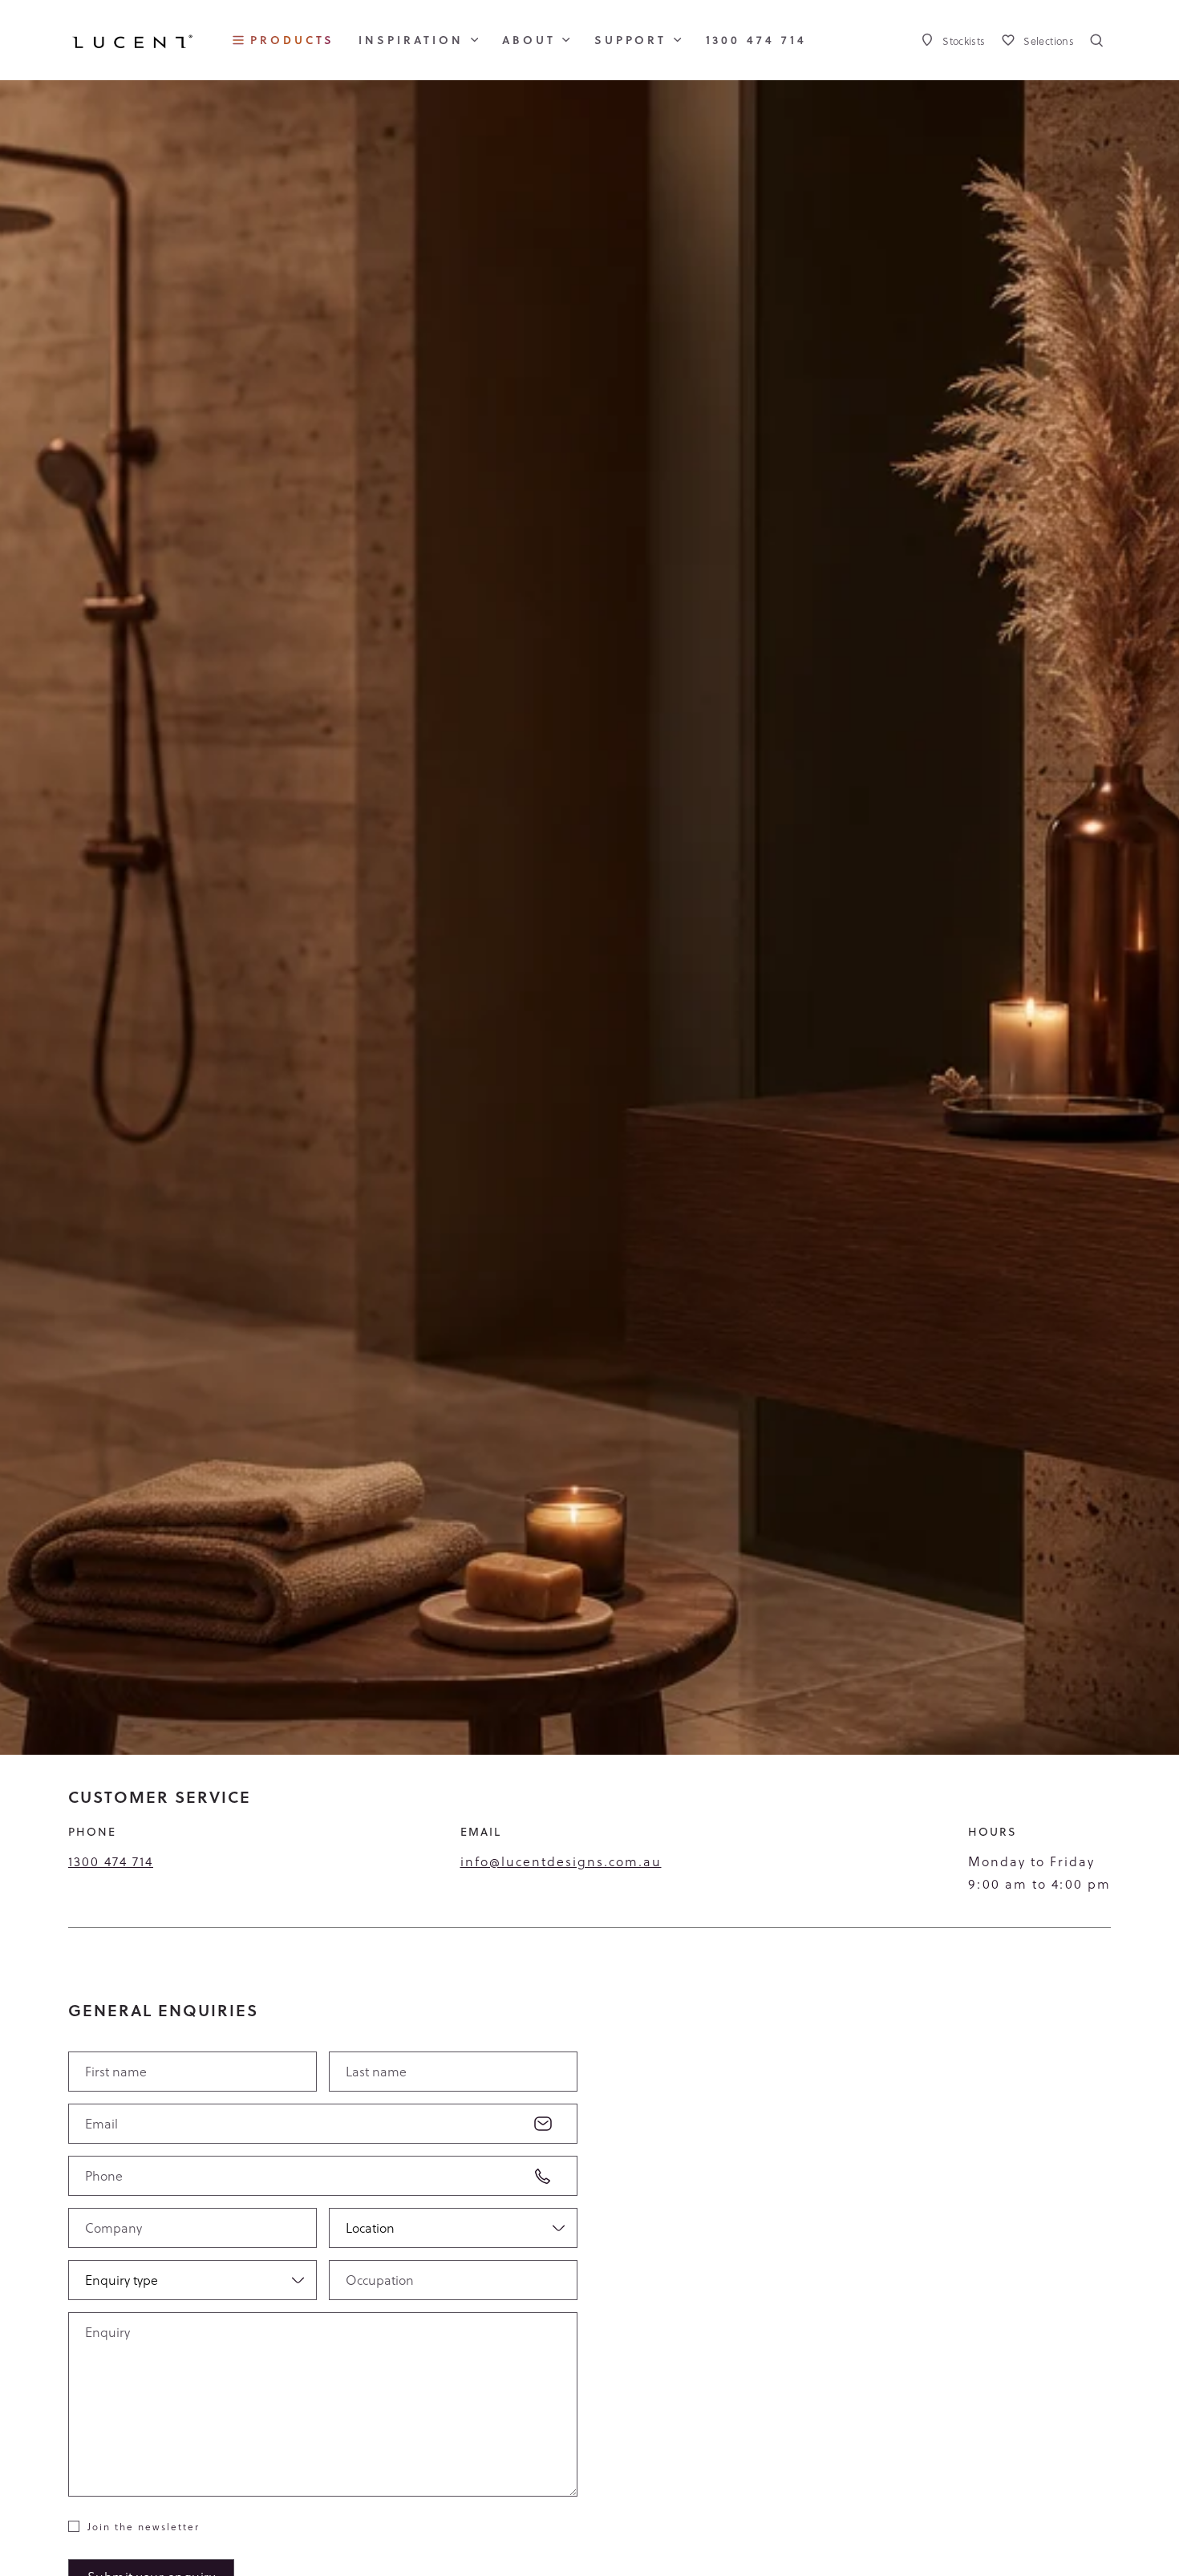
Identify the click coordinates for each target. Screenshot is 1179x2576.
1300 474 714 (111, 1861)
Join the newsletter (144, 2526)
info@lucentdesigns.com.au (561, 1861)
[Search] (1096, 41)
